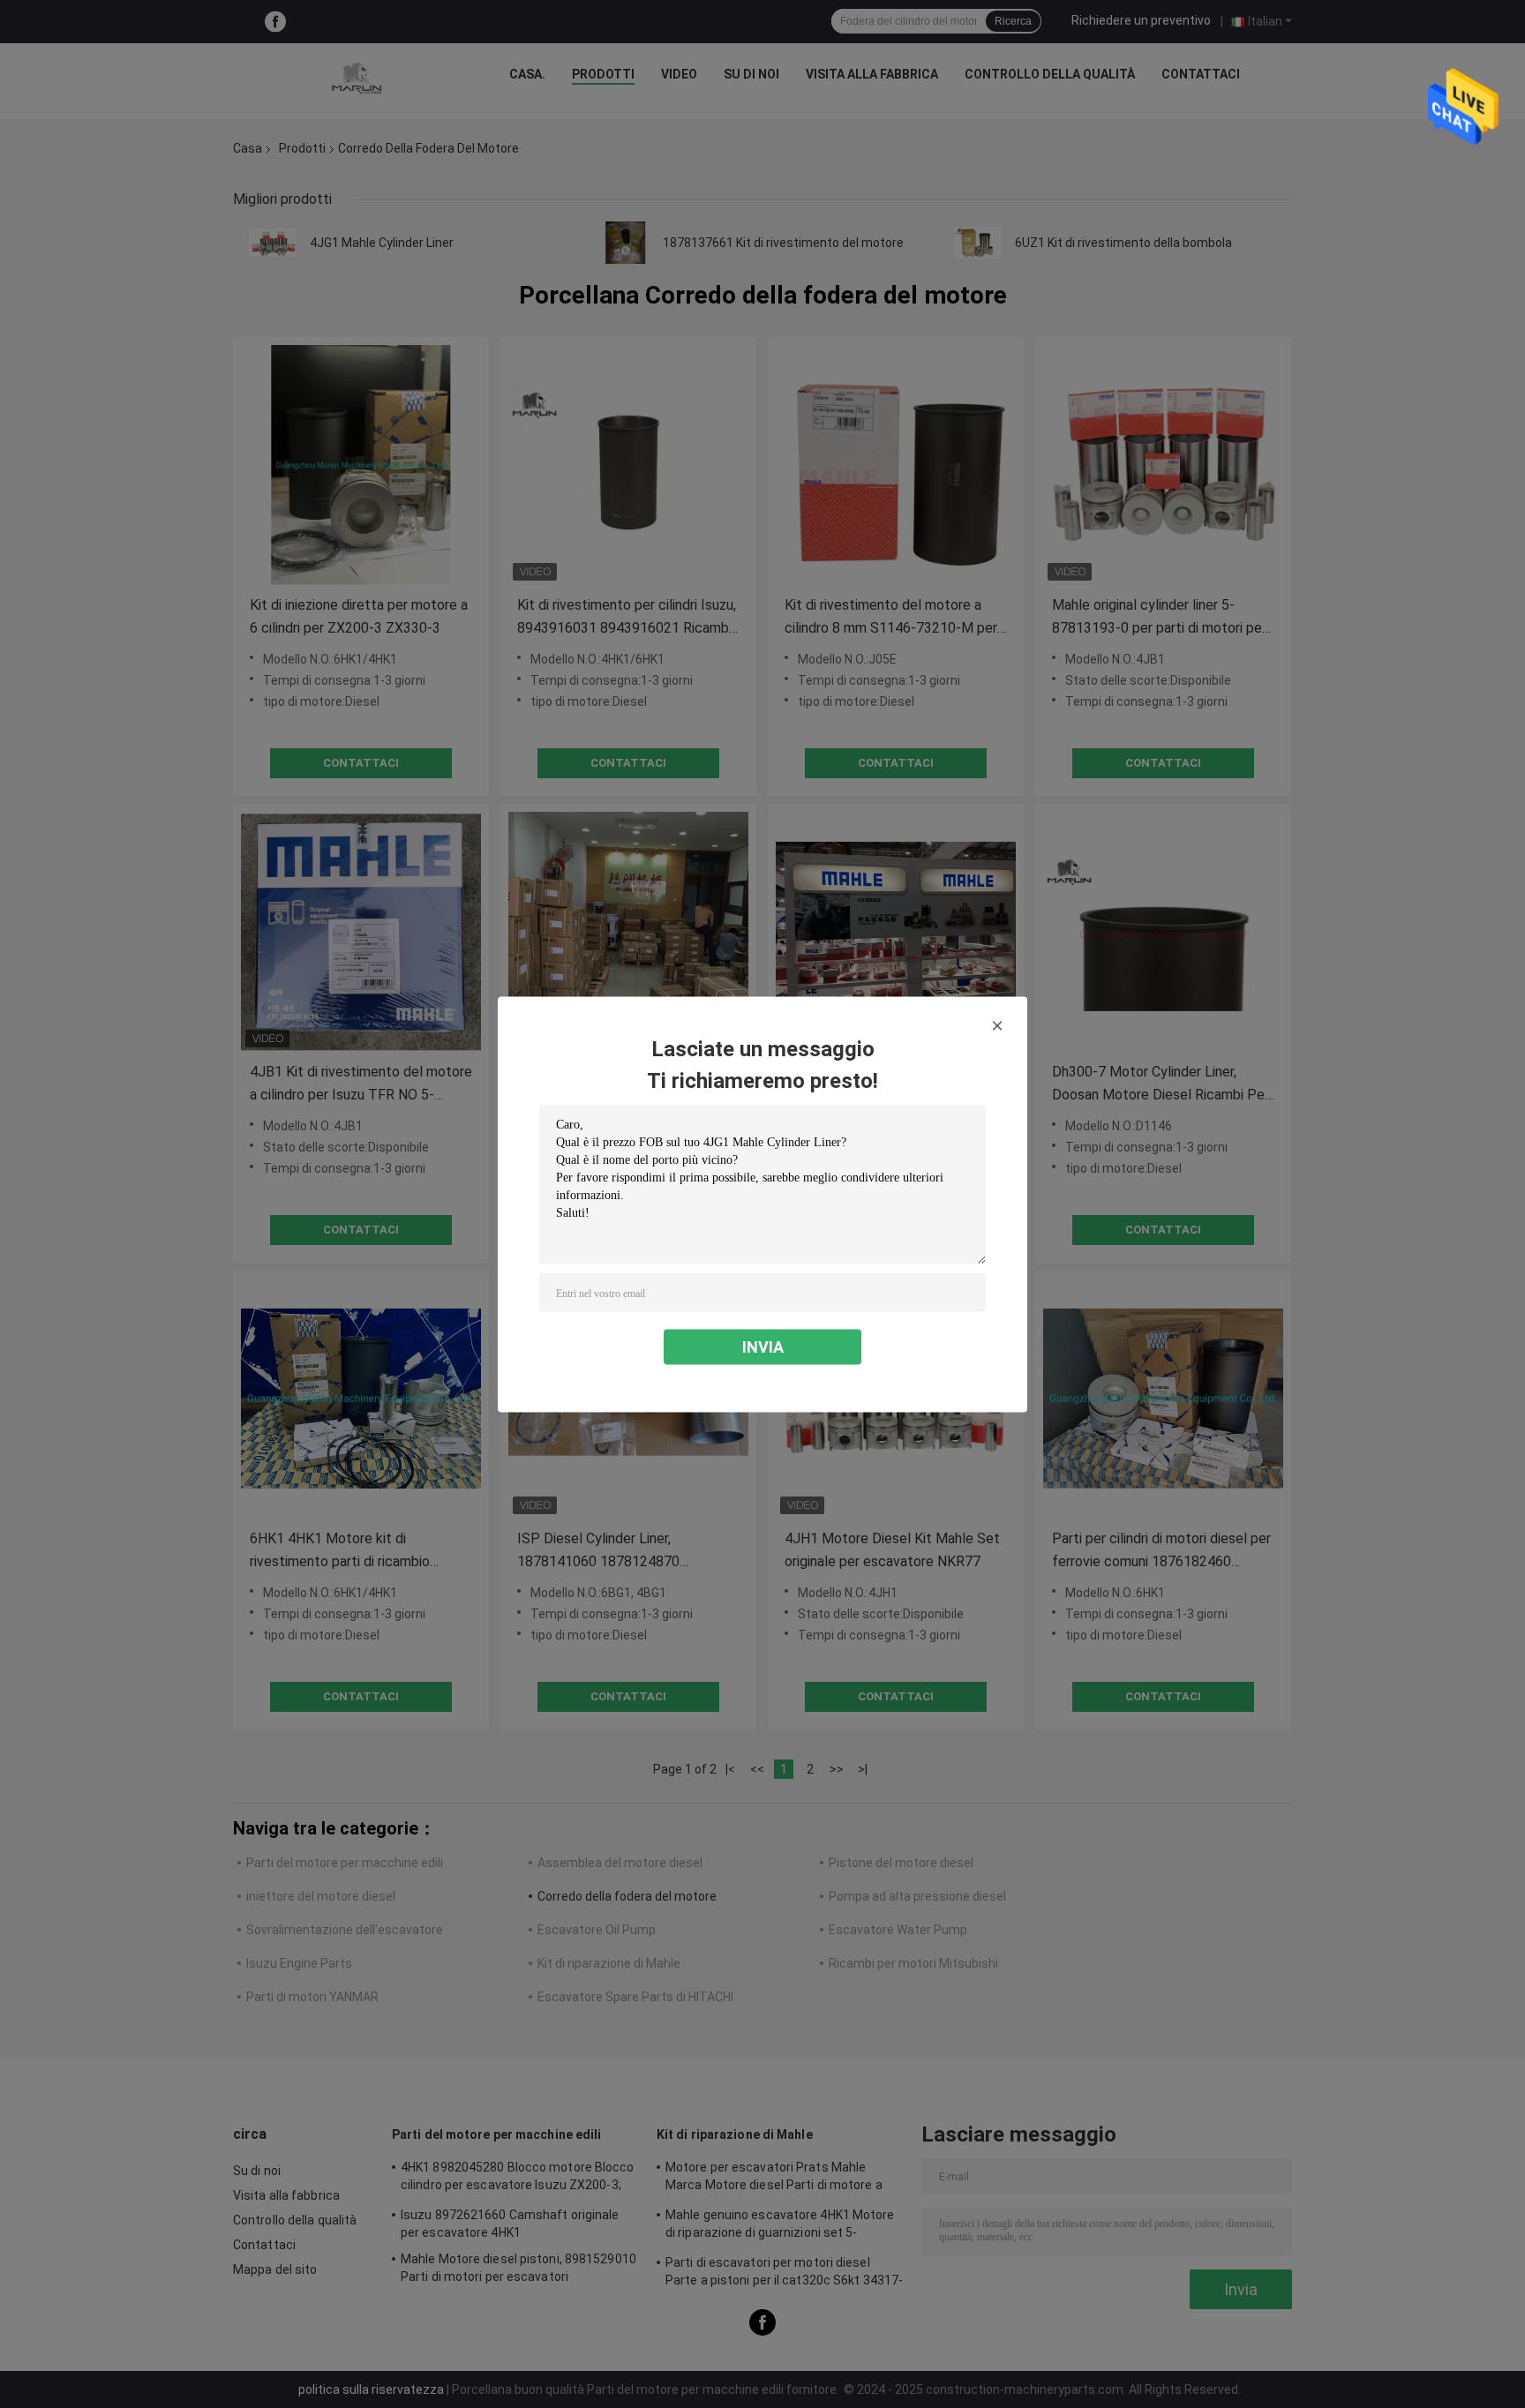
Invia (763, 1346)
